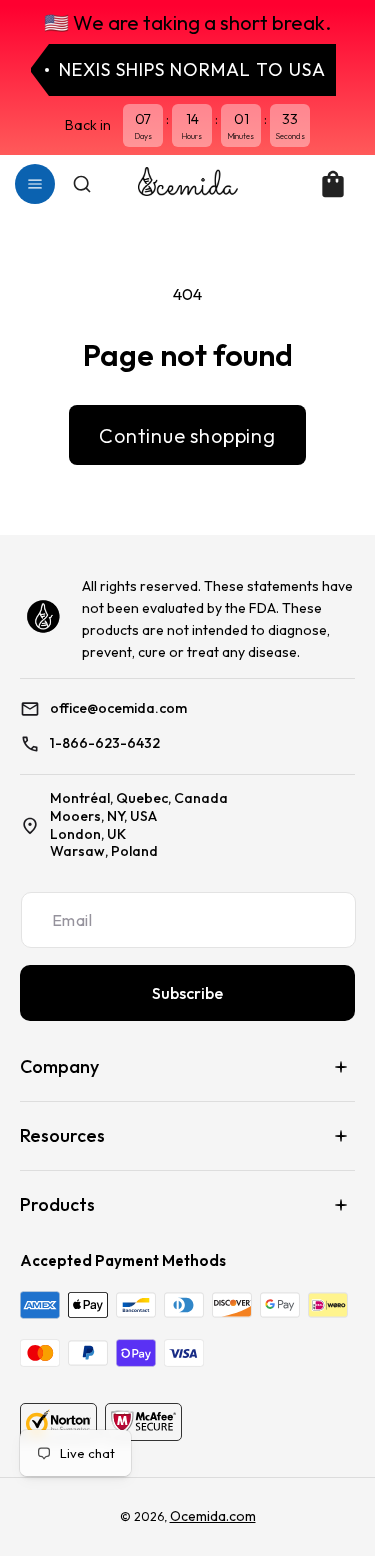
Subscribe (187, 993)
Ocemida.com (213, 1516)
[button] (35, 184)
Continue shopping (187, 435)
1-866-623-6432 (105, 743)
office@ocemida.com (118, 708)
